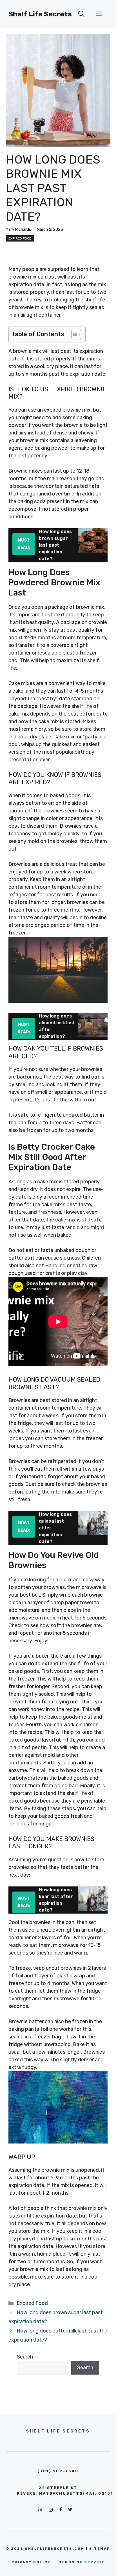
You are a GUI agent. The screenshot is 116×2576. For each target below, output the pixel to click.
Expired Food (20, 238)
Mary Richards (18, 230)
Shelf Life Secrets (40, 14)
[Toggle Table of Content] (73, 334)
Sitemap (100, 2549)
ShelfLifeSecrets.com (54, 2549)
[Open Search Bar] (81, 14)
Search (25, 2357)
